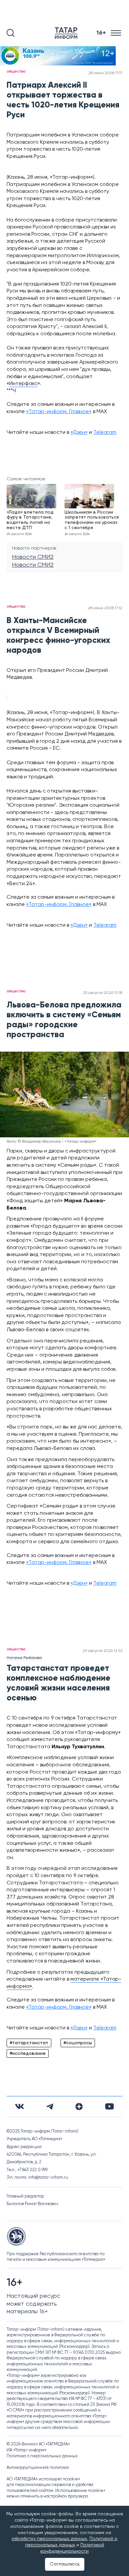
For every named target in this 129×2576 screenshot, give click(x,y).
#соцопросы (78, 2043)
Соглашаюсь (65, 2564)
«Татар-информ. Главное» (59, 412)
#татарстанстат (29, 2043)
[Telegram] (50, 2107)
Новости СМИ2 (33, 557)
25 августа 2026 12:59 (103, 993)
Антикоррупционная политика (38, 2468)
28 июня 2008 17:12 (105, 608)
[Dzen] (79, 2107)
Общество (16, 72)
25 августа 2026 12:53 (103, 1651)
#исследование (28, 2053)
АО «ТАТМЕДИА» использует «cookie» (43, 2479)
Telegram (105, 433)
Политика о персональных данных (42, 2456)
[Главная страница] (67, 33)
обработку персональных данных (49, 2539)
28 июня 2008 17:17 (105, 73)
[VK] (20, 2106)
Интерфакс (23, 384)
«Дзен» (79, 433)
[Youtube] (109, 2106)
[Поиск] (11, 33)
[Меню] (117, 33)
